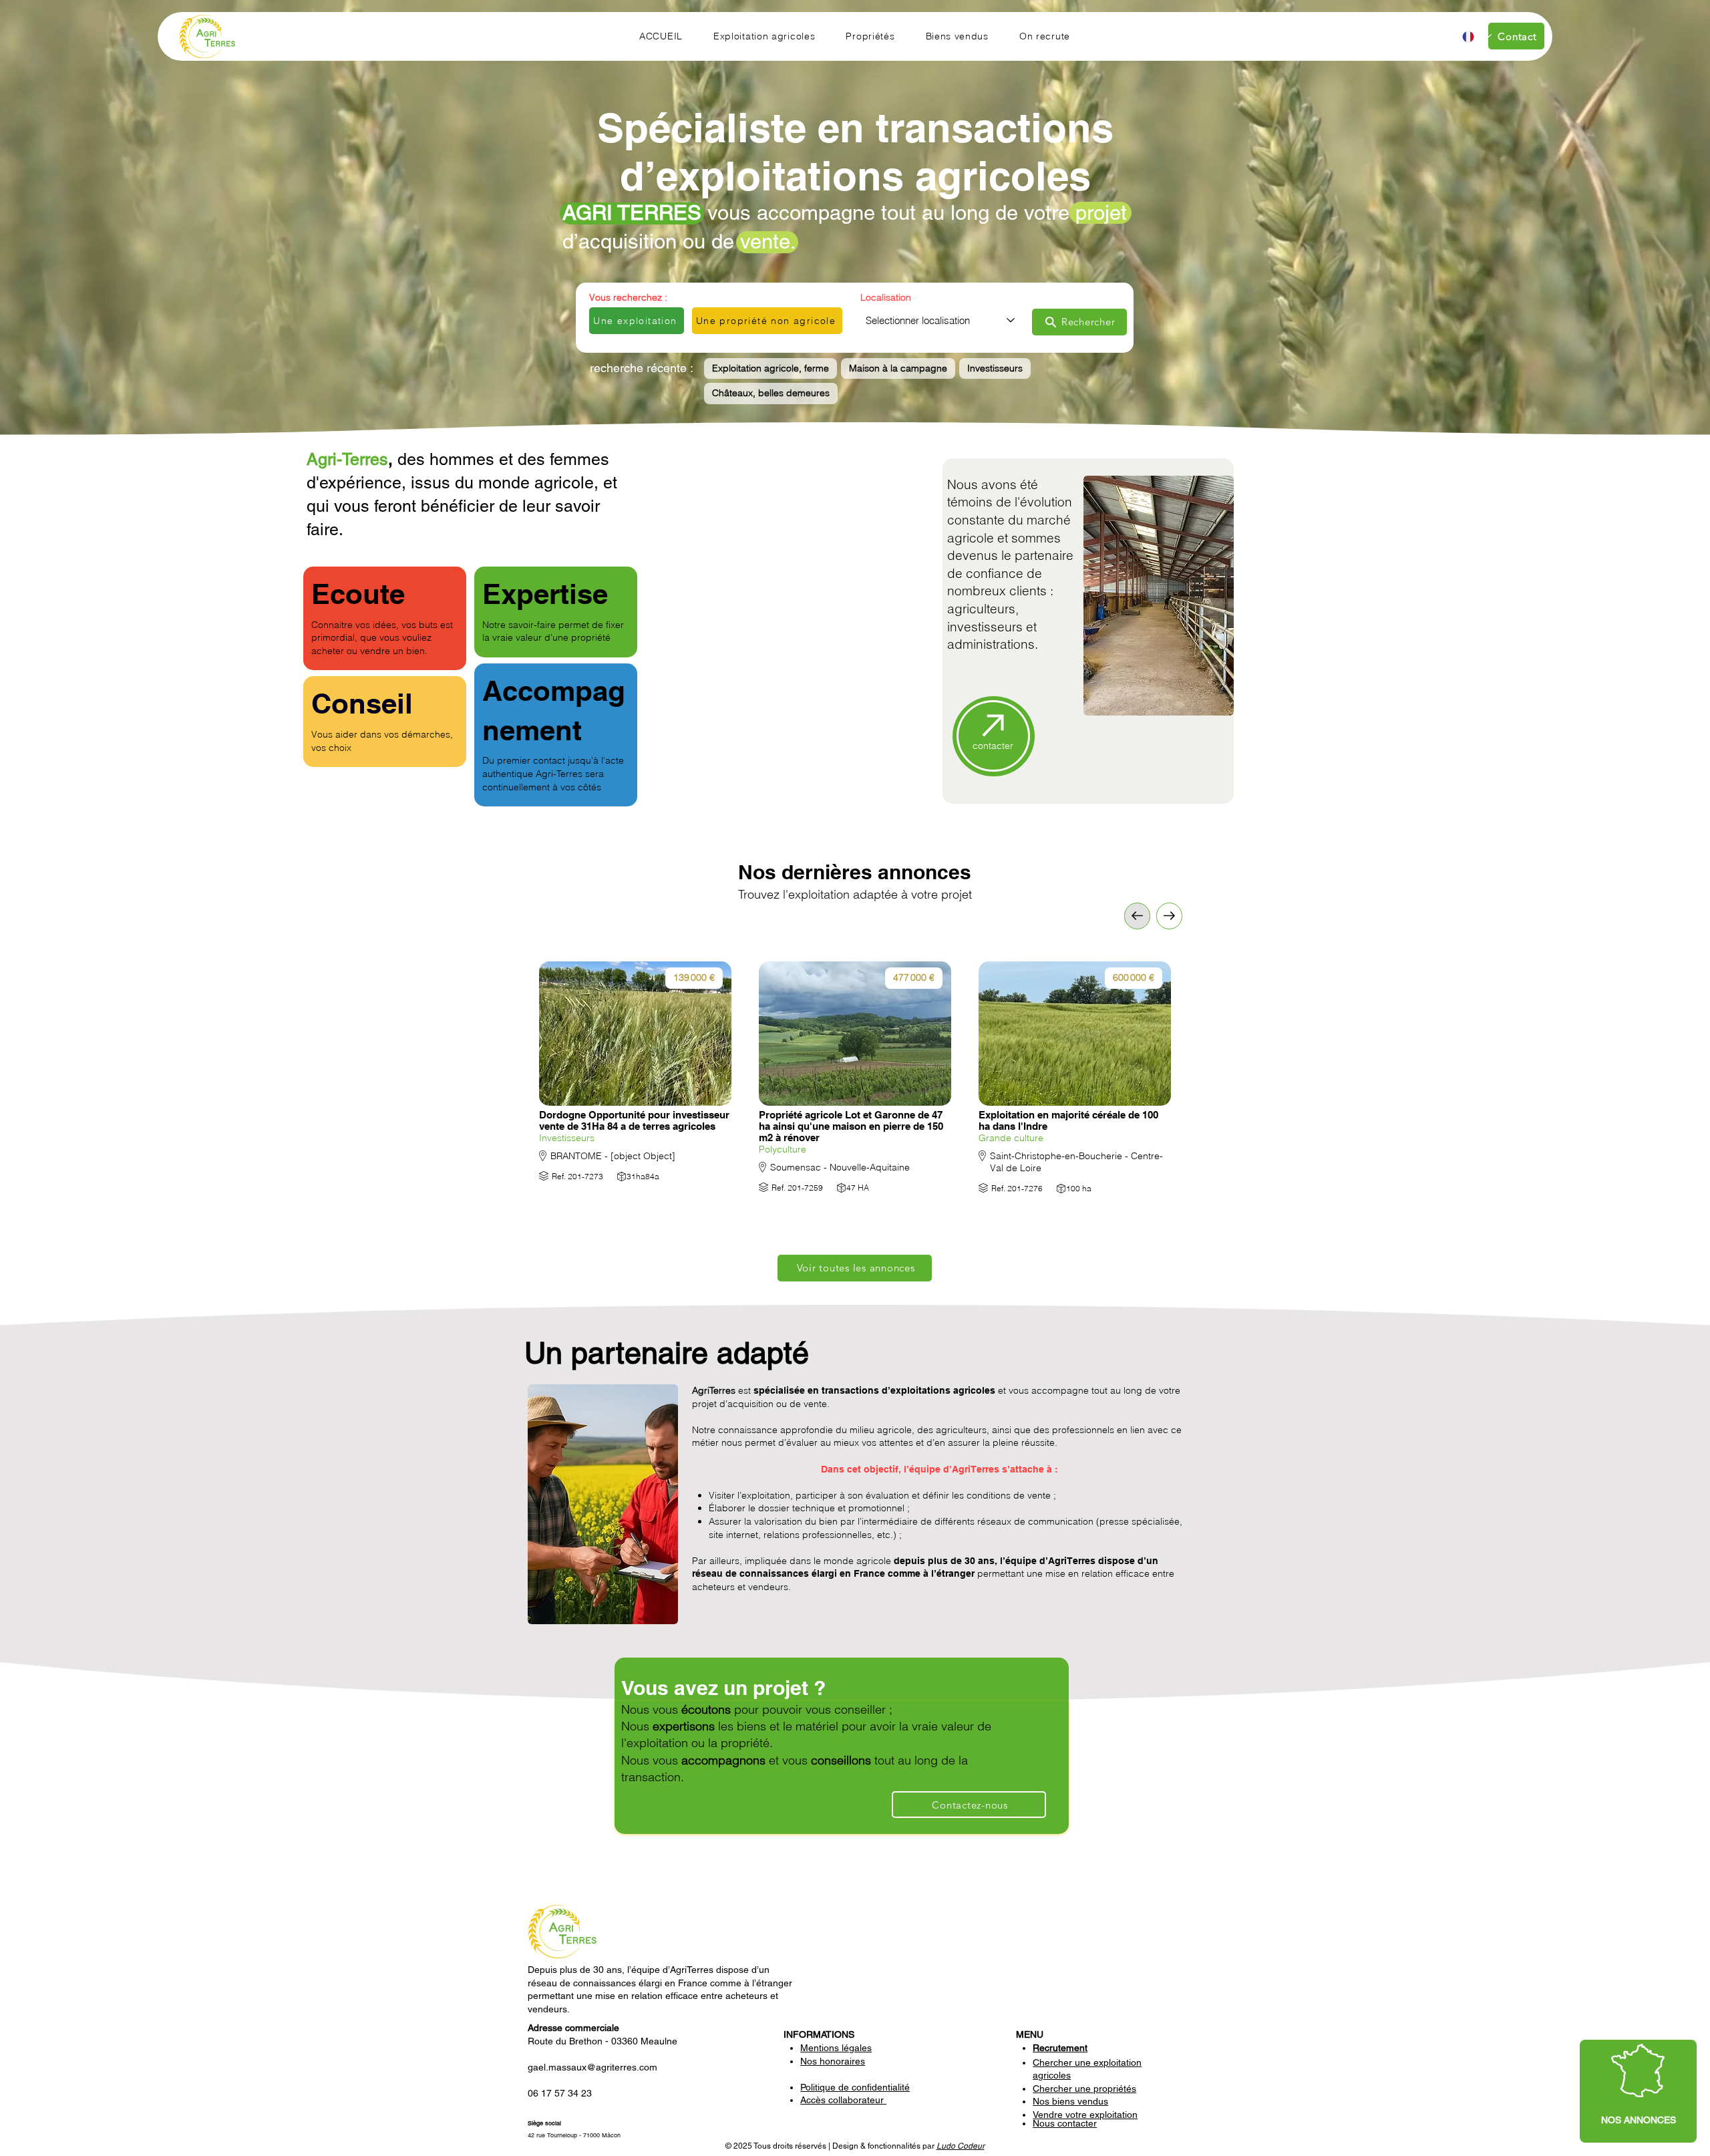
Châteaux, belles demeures (771, 393)
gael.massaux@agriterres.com (592, 2067)
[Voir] (1169, 916)
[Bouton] (636, 1082)
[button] (764, 36)
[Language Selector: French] (1476, 36)
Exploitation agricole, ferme (771, 368)
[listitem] (636, 1094)
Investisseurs (995, 368)
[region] (1638, 2091)
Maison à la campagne (898, 368)
